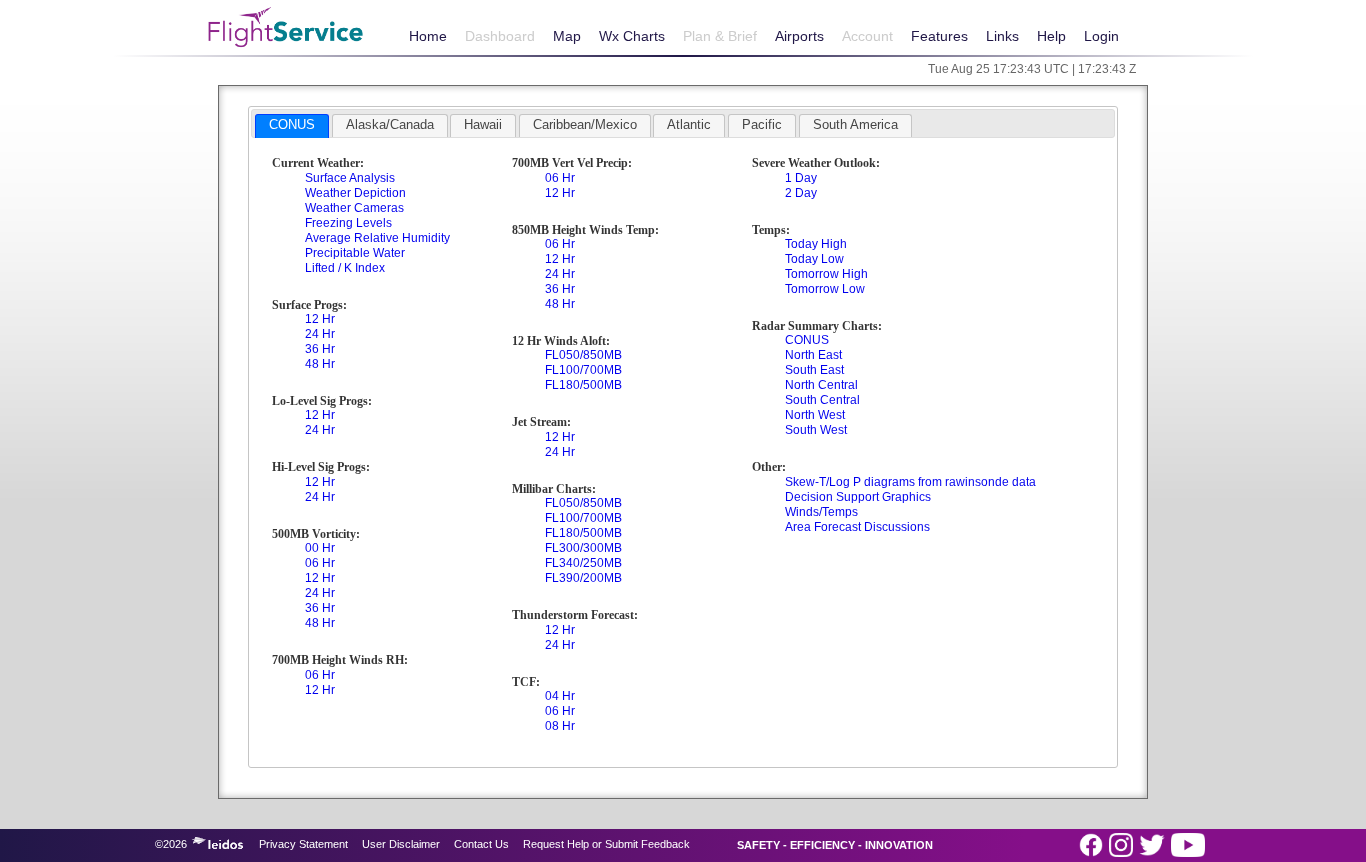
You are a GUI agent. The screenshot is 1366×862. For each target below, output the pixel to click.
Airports (799, 36)
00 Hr (320, 548)
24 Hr (320, 334)
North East (813, 355)
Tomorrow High (826, 274)
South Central (822, 400)
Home (428, 36)
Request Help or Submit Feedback (606, 844)
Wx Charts (632, 36)
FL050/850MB (583, 355)
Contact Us (481, 844)
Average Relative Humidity (377, 238)
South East (814, 370)
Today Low (814, 259)
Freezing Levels (348, 223)
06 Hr (320, 563)
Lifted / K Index (345, 268)
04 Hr (560, 696)
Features (939, 36)
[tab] (292, 126)
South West (816, 430)
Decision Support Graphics (858, 497)
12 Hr (320, 319)
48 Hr (320, 364)
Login (1101, 36)
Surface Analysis (350, 178)
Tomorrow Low (825, 289)
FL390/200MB (583, 578)
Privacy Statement (303, 844)
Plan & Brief (720, 36)
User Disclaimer (401, 844)
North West (815, 415)
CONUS (807, 340)
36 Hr (320, 349)
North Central (821, 385)
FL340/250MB (583, 563)
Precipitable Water (355, 253)
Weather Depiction (355, 193)
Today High (816, 244)
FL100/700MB (583, 370)
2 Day (801, 193)
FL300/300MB (583, 548)
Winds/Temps (821, 512)
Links (1002, 36)
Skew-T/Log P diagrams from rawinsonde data (910, 482)
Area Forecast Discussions (857, 527)
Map (567, 36)
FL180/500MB (583, 385)
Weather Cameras (354, 208)
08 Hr (560, 726)
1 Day (801, 178)
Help (1051, 36)
